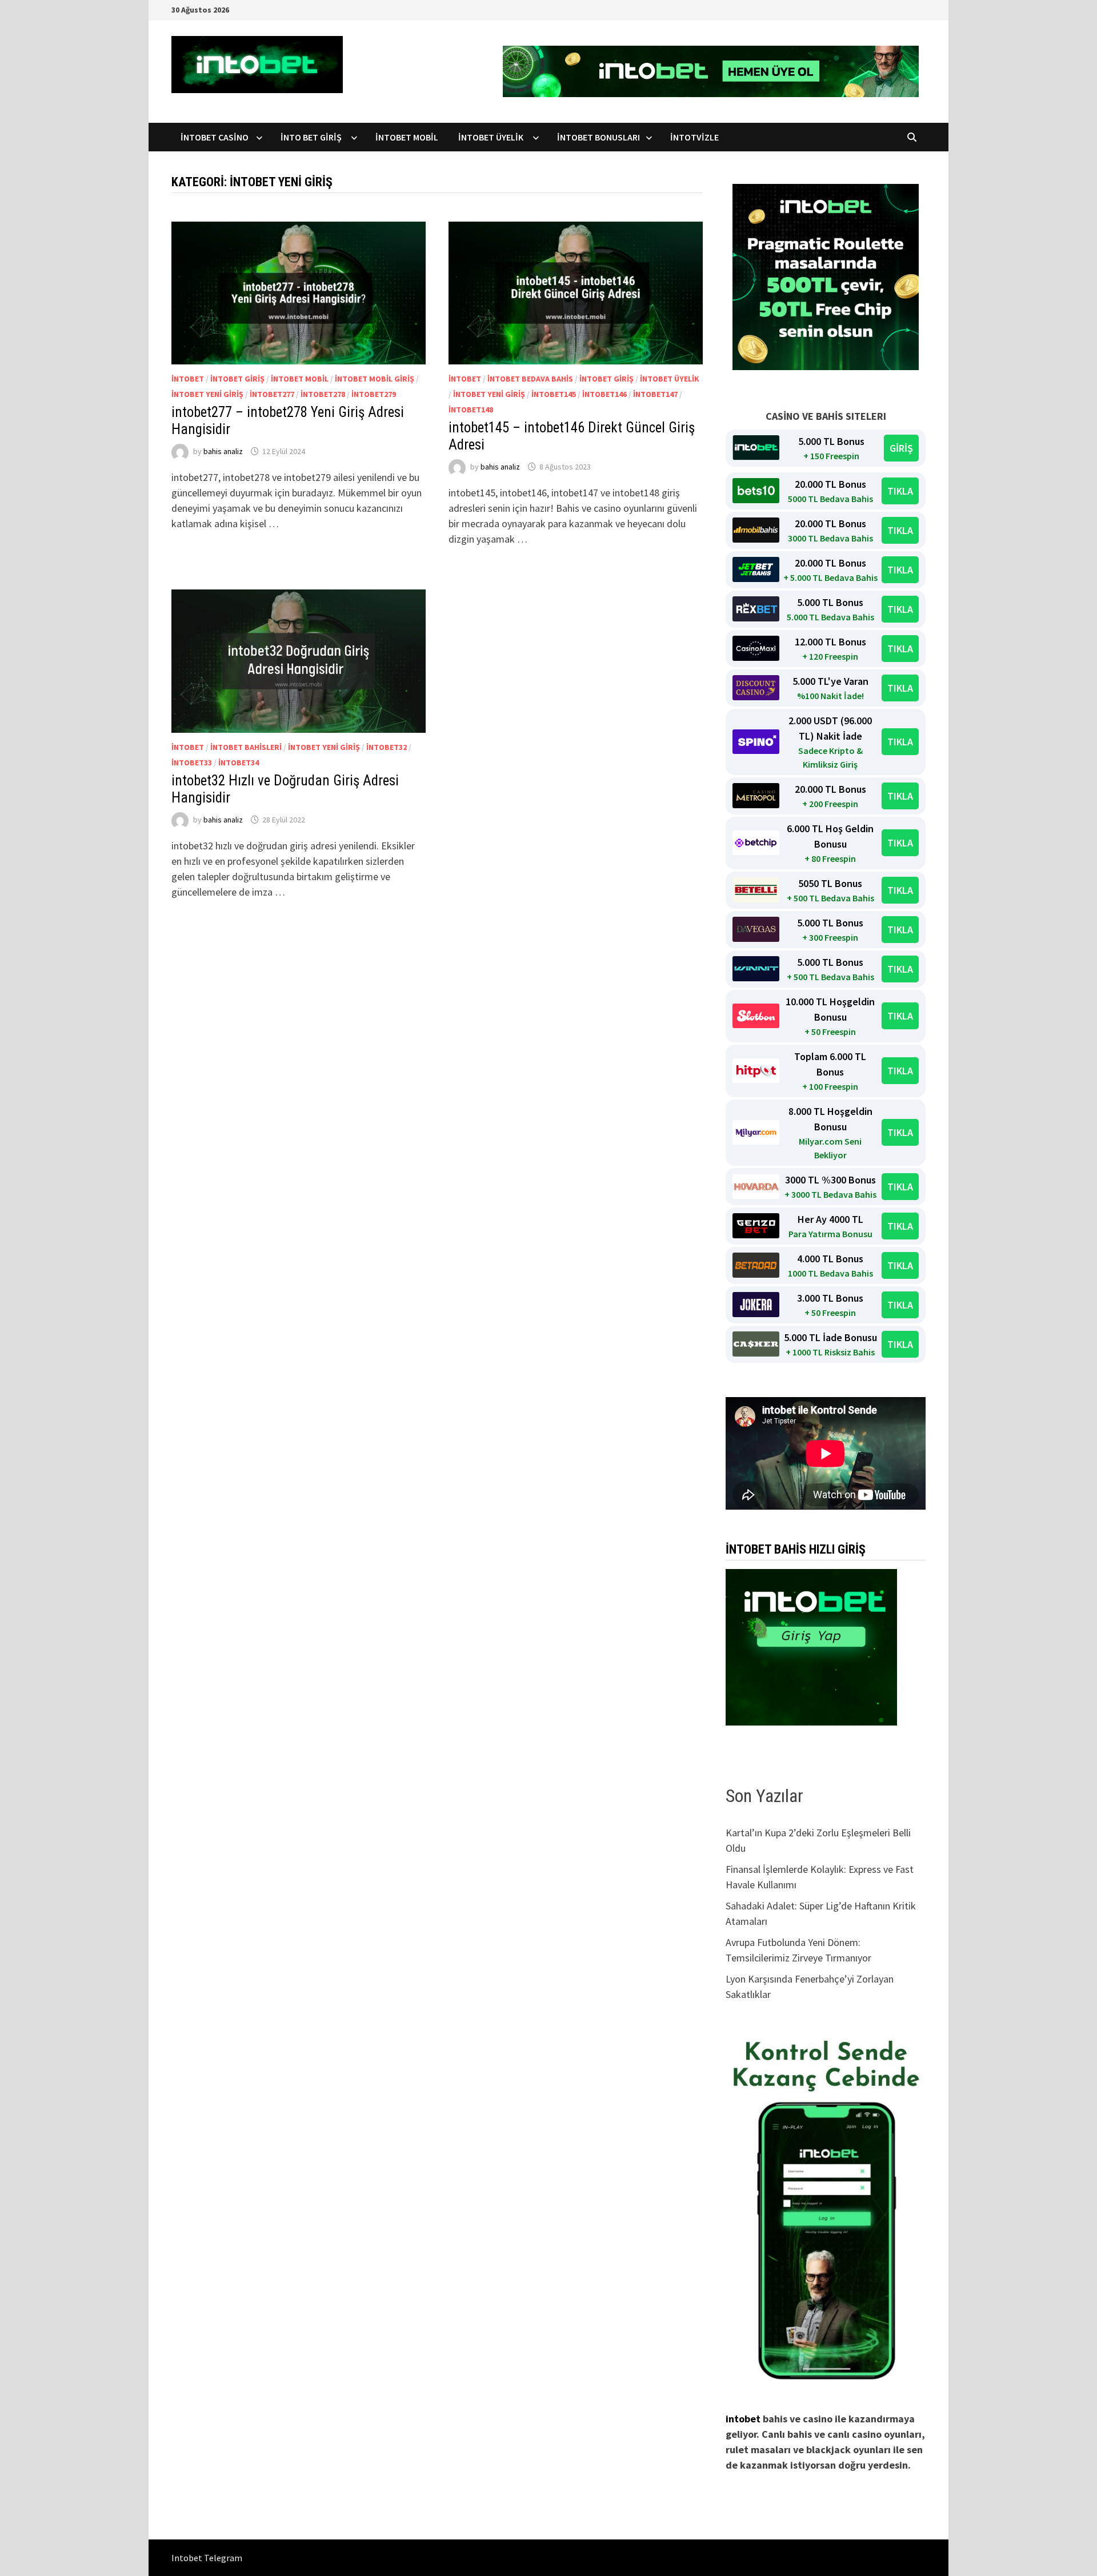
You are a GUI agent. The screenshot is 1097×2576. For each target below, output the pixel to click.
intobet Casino (215, 137)
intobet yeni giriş (207, 394)
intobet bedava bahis (530, 379)
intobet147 (655, 394)
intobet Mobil (408, 137)
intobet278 (323, 394)
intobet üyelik (670, 379)
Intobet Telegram (207, 2558)
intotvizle (694, 137)
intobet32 (387, 747)
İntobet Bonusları (598, 137)
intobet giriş (237, 379)
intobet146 (604, 394)
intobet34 (239, 763)
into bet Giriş (313, 137)
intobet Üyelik (493, 137)
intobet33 (192, 763)
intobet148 (471, 410)
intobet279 (374, 394)
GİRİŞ (901, 448)
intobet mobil (300, 379)
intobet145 (554, 394)
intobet (188, 379)
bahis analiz (223, 451)
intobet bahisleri (246, 747)
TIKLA (900, 491)
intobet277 (272, 394)
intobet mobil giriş (375, 379)
